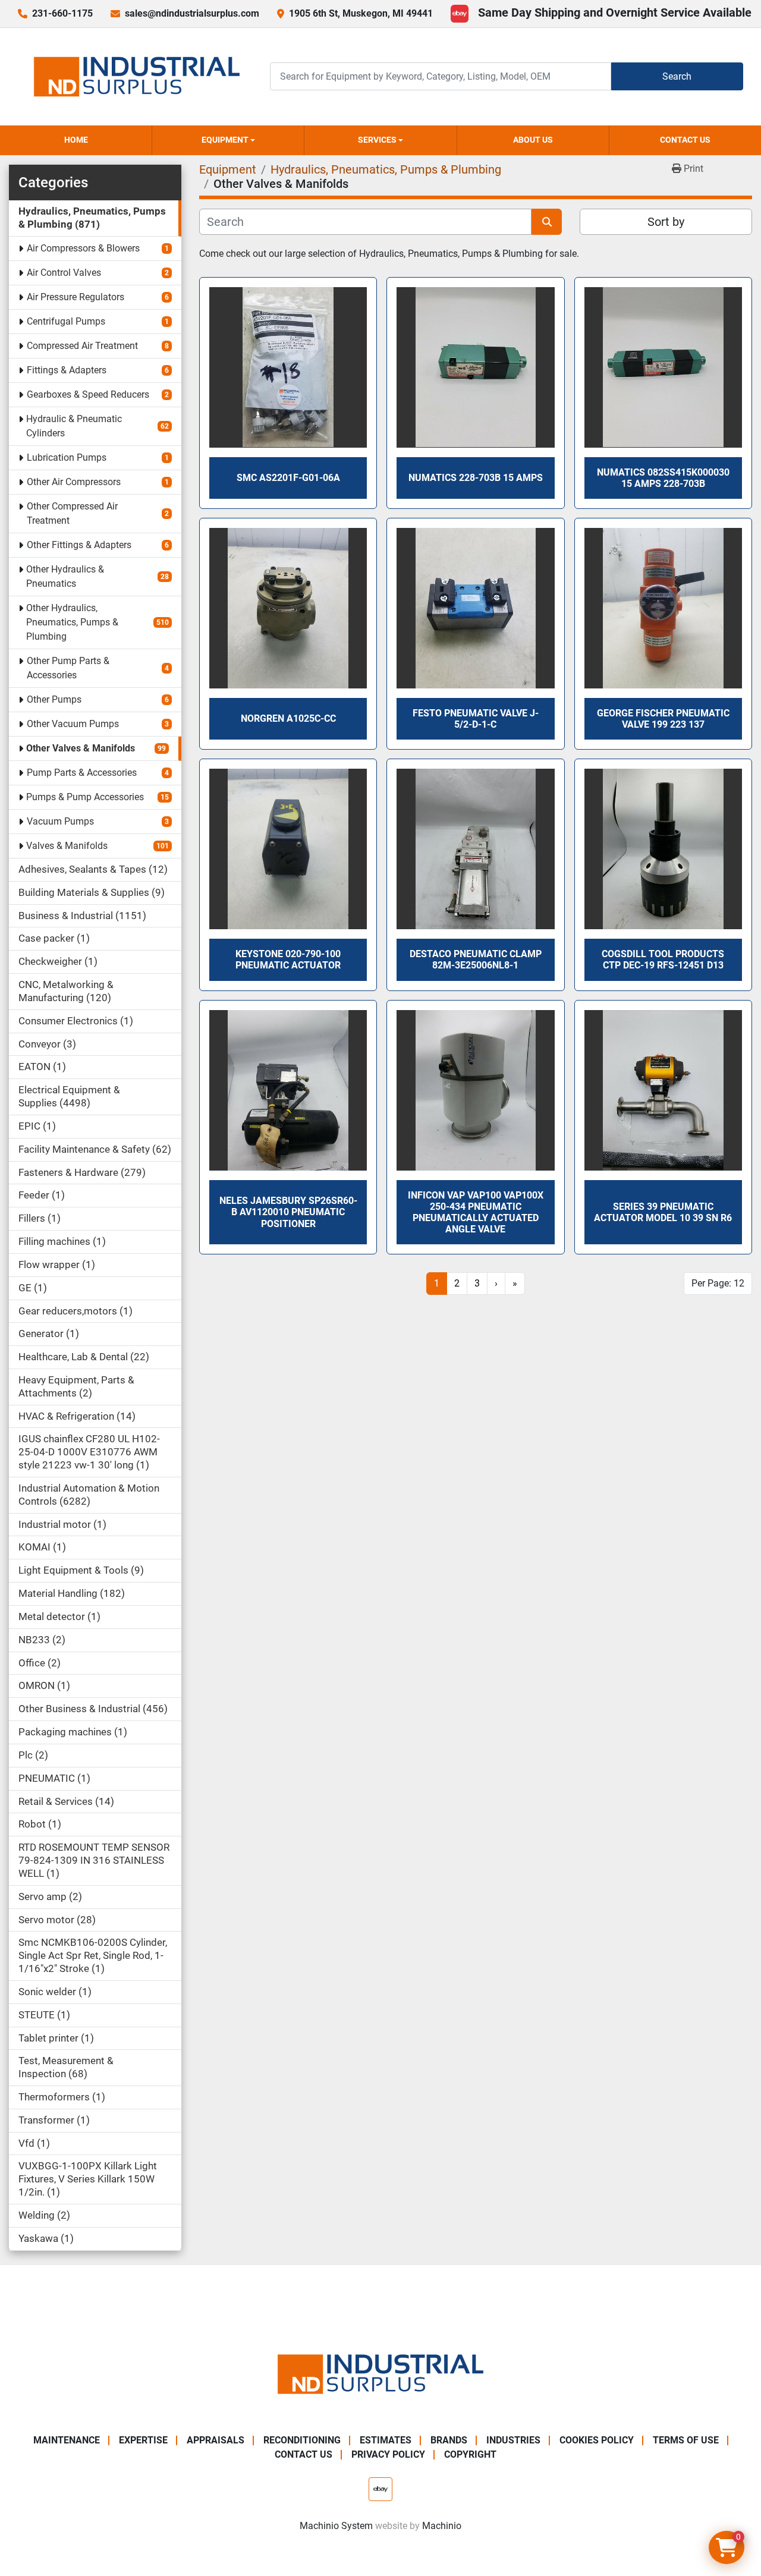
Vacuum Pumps (60, 821)
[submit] (547, 222)
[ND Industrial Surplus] (380, 2374)
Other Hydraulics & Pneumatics (65, 576)
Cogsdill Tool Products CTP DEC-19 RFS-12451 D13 (663, 960)
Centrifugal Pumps (66, 321)
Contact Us (685, 140)
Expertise (143, 2440)
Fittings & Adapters (67, 370)
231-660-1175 (62, 13)
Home (76, 140)
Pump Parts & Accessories (82, 773)
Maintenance (67, 2440)
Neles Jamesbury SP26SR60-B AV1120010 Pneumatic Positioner (288, 1212)
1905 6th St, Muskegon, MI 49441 (361, 13)
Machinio (442, 2526)
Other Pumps (54, 699)
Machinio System (336, 2526)
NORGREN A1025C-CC (288, 718)
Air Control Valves (64, 273)
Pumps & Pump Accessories (85, 797)
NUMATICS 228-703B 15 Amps (476, 478)
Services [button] (377, 140)
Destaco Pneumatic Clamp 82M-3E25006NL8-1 (476, 960)
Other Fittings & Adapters (79, 545)
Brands (449, 2440)
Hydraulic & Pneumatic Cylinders (74, 426)
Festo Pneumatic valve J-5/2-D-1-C (476, 719)
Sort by (666, 222)
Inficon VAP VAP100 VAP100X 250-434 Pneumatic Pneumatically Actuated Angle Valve (476, 1212)
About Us (533, 140)
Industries (513, 2440)
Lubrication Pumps (67, 457)
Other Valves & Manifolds (81, 748)
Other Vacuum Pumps (73, 724)
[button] (228, 140)
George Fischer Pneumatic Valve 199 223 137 (663, 719)
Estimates (386, 2440)
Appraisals (216, 2440)
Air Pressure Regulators (76, 297)
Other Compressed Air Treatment (72, 513)
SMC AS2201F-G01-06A (288, 478)
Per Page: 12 (718, 1283)
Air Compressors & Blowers (83, 248)
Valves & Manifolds (67, 846)
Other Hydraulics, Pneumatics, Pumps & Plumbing (72, 622)
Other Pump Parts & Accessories (68, 668)
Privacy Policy (388, 2454)
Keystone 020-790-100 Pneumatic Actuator (288, 960)
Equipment (225, 140)
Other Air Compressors (74, 482)
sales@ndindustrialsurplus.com (192, 13)
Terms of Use (686, 2440)
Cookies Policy (597, 2440)
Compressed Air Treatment (82, 346)
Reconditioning (302, 2440)
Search (677, 76)
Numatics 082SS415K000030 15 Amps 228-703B (663, 478)
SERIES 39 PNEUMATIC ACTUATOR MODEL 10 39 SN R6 (663, 1212)
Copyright (470, 2454)
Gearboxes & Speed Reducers (88, 394)
